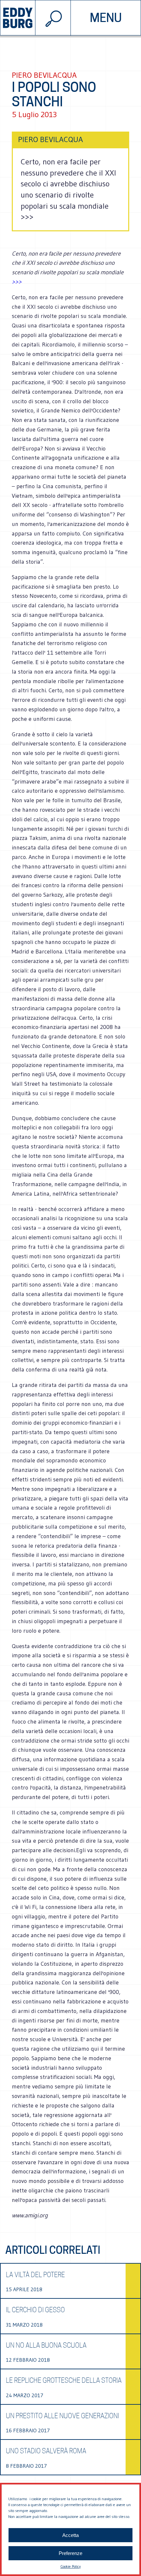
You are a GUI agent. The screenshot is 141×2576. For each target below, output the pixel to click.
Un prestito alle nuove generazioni (62, 2416)
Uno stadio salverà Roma (46, 2451)
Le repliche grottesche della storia (64, 2380)
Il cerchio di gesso (35, 2310)
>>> (17, 282)
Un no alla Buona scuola (46, 2345)
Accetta (70, 2535)
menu (106, 18)
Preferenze (70, 2553)
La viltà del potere (35, 2275)
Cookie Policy (70, 2566)
